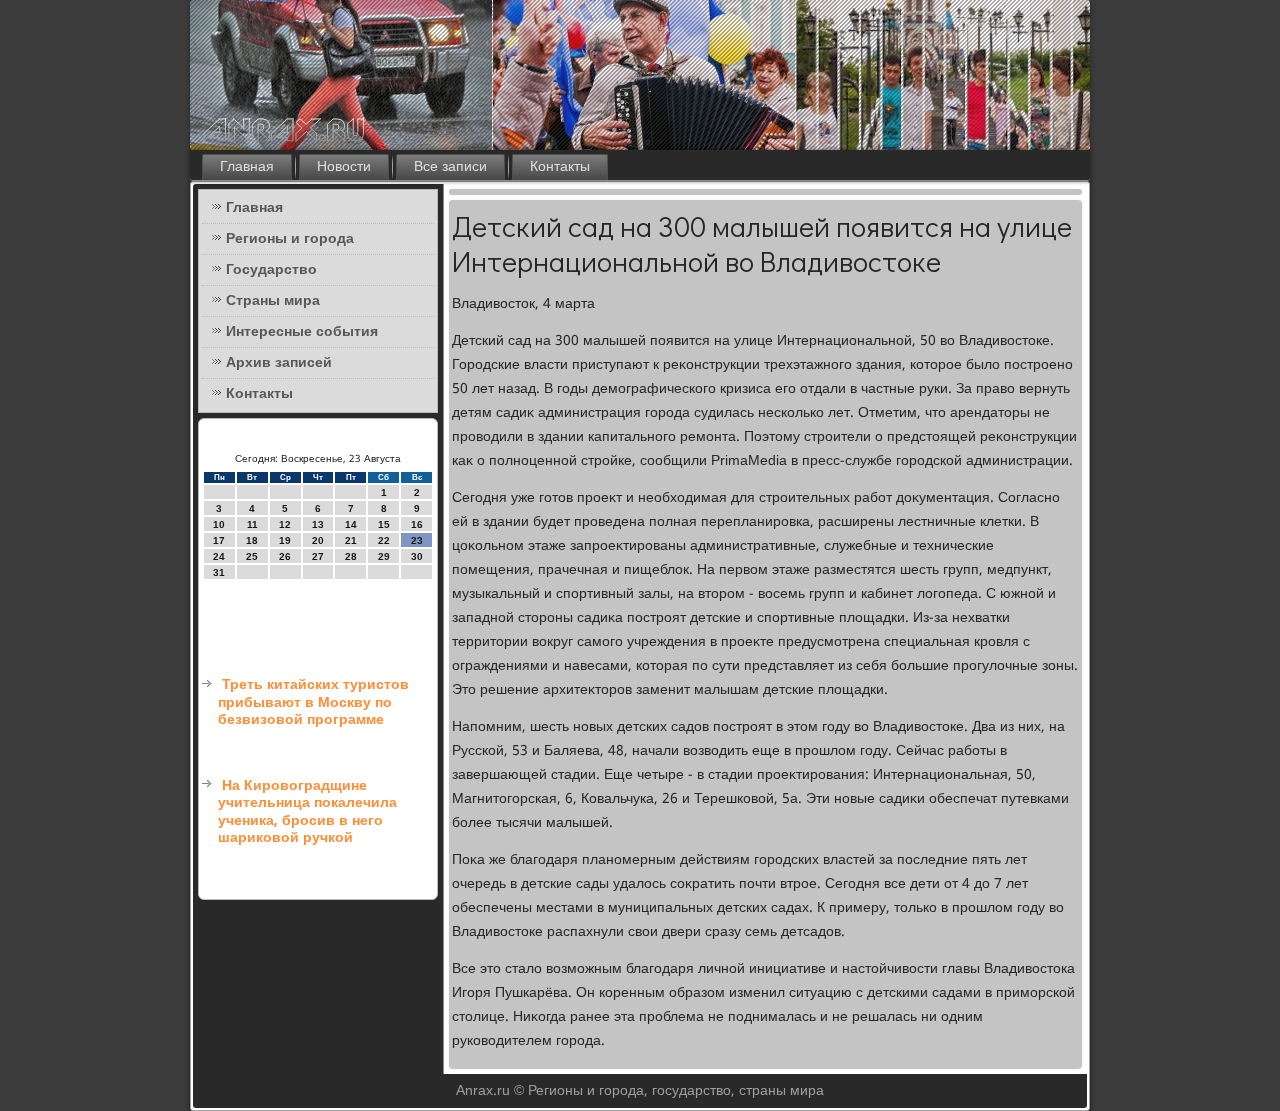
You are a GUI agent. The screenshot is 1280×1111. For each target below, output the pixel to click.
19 (285, 540)
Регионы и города (290, 239)
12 (285, 524)
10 (219, 524)
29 (384, 556)
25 (252, 556)
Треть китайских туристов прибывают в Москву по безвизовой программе (313, 702)
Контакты (560, 167)
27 (318, 556)
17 (219, 540)
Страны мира (273, 301)
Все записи (450, 167)
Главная (247, 167)
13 (318, 524)
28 (351, 556)
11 (252, 524)
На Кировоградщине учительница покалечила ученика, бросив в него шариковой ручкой (307, 812)
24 (219, 556)
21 (351, 540)
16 (417, 524)
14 (351, 524)
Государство (271, 270)
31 (219, 572)
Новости (344, 167)
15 (384, 524)
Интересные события (302, 332)
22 (384, 540)
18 (252, 540)
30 (417, 556)
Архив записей (279, 363)
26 (285, 556)
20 (318, 540)
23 (417, 540)
